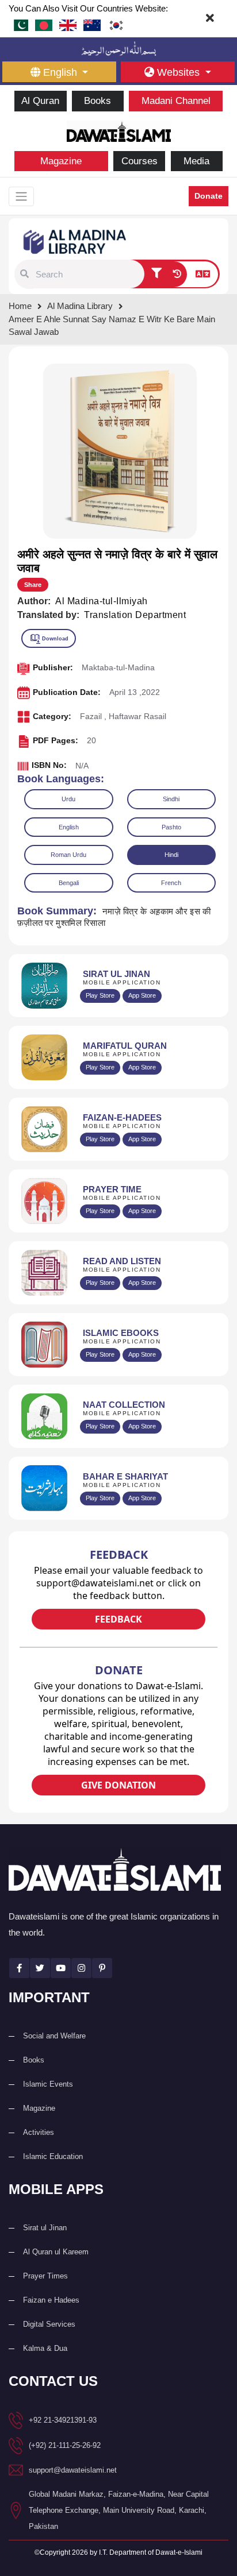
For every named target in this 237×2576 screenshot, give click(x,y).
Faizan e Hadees (51, 2300)
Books (98, 101)
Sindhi (171, 799)
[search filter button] (156, 275)
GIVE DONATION (118, 1785)
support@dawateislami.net (73, 2470)
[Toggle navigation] (21, 196)
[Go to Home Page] (119, 130)
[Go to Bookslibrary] (75, 241)
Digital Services (49, 2324)
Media (196, 161)
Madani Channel (176, 101)
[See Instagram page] (81, 1968)
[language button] (203, 275)
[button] (24, 274)
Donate (209, 196)
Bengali (69, 883)
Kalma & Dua (45, 2348)
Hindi (171, 855)
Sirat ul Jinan (45, 2228)
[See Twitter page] (40, 1968)
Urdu (68, 799)
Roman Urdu (68, 855)
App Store (142, 995)
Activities (39, 2132)
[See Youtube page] (61, 1968)
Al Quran (40, 101)
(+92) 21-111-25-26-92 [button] (65, 2445)
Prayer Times (45, 2276)
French (171, 883)
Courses (139, 161)
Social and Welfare (54, 2036)
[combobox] (89, 274)
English (69, 827)
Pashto (171, 827)
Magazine (61, 161)
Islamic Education (53, 2156)
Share (33, 585)
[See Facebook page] (19, 1968)
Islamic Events (48, 2084)
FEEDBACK (118, 1619)
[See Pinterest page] (102, 1968)
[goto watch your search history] (177, 275)
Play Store (100, 995)
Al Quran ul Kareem (56, 2252)
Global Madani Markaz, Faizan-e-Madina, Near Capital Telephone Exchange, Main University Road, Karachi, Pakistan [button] (119, 2510)
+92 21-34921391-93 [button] (63, 2420)
